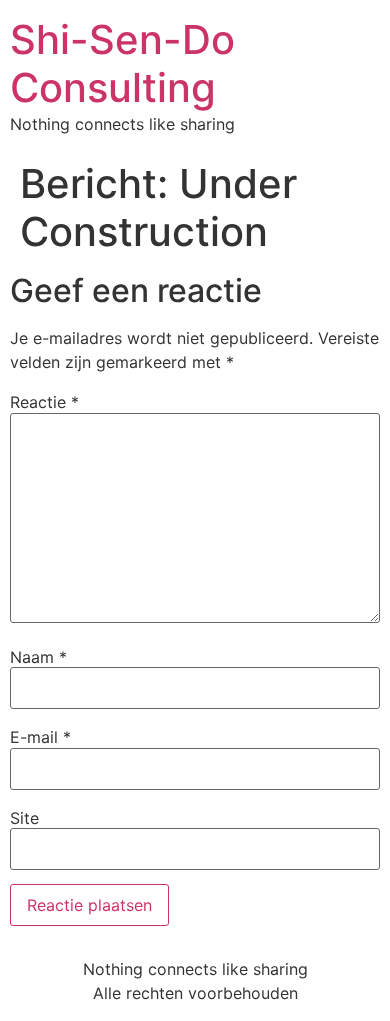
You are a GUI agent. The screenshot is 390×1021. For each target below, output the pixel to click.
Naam (38, 657)
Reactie (44, 402)
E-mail (40, 737)
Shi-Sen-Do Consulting (122, 63)
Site (24, 818)
